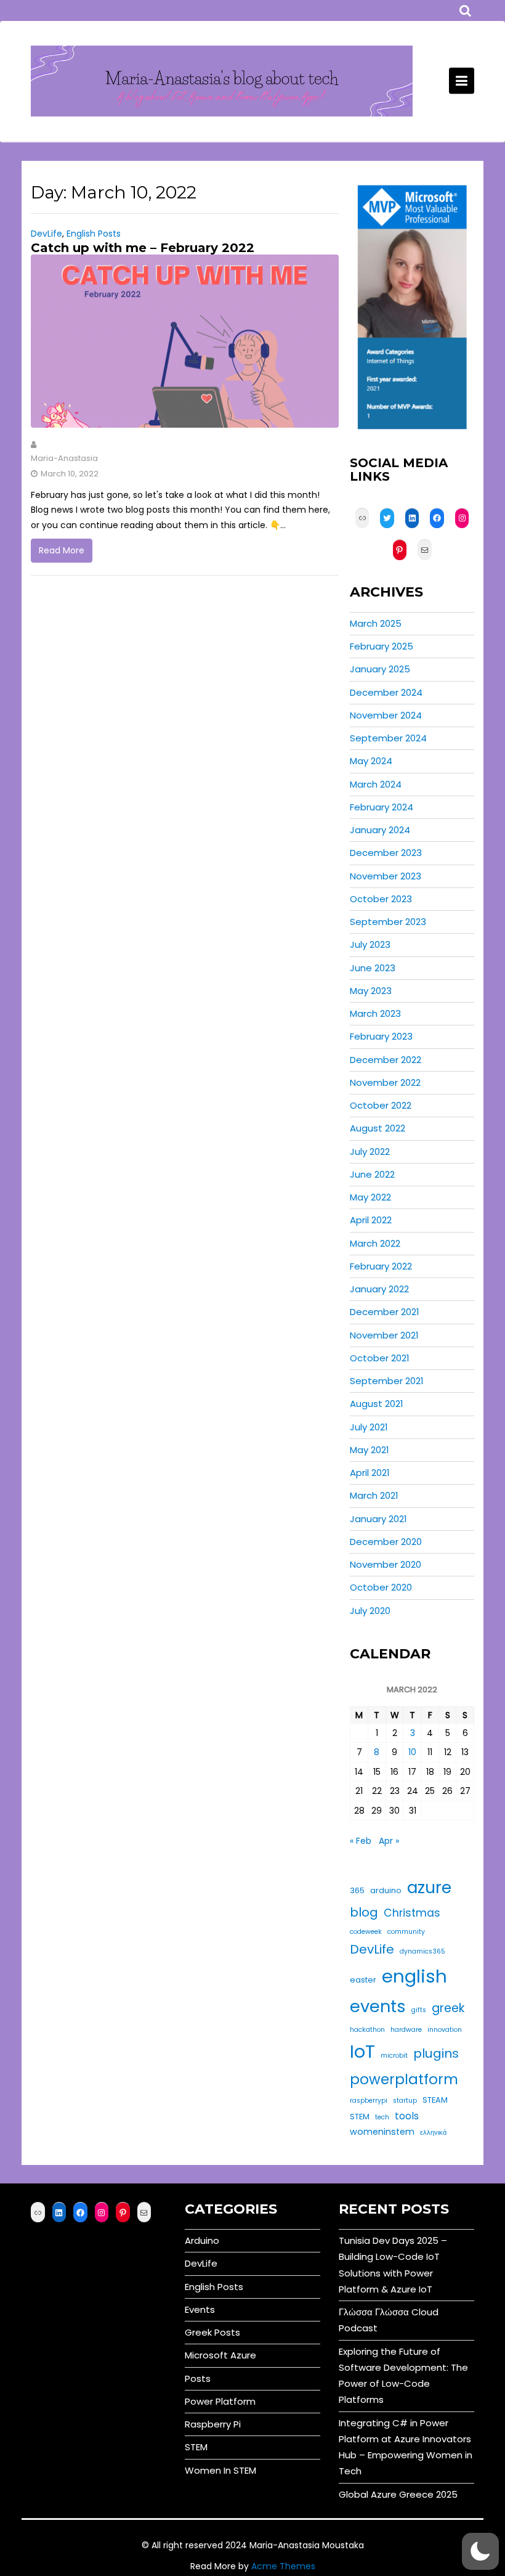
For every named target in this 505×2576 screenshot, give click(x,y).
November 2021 (384, 1335)
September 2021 (387, 1381)
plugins (436, 2053)
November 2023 (386, 876)
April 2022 (371, 1220)
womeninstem (382, 2132)
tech (382, 2117)
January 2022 (379, 1289)
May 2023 (371, 991)
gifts (419, 2010)
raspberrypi (369, 2101)
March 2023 (375, 1013)
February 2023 (381, 1036)
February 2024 (382, 807)
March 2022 (375, 1243)
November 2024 (386, 715)
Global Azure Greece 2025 (398, 2494)
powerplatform (404, 2079)
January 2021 (378, 1519)
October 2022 (381, 1105)
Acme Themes (283, 2566)
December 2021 (385, 1312)
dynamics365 (422, 1951)
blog (364, 1912)
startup (405, 2101)
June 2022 (372, 1174)
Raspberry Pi (213, 2424)
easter (363, 1980)
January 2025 (380, 669)
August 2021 (377, 1404)
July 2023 (370, 944)
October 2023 (381, 899)
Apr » (389, 1841)
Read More (62, 550)
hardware (406, 2030)
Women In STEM (220, 2470)
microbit (394, 2056)
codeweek (366, 1932)
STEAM (435, 2100)
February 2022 (381, 1266)
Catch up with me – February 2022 (143, 248)
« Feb (361, 1841)
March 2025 (376, 623)
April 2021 (370, 1473)
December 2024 (386, 692)
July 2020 (370, 1611)
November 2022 (385, 1082)
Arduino (202, 2240)
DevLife (46, 234)
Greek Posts (212, 2332)
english (414, 1976)
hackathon (367, 2030)
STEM (360, 2117)
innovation (445, 2030)
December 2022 (386, 1060)
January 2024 (380, 830)
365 (357, 1890)
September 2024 (388, 738)
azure (429, 1887)
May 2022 (370, 1197)
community (406, 1932)
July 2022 (370, 1151)
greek (448, 2008)
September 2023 (388, 922)
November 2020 (386, 1564)
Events (200, 2309)
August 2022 (378, 1128)
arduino (386, 1890)
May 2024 (371, 761)
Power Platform (220, 2401)
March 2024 (376, 784)
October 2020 (381, 1587)
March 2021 (374, 1495)
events (378, 2006)
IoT (362, 2051)
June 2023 (373, 968)
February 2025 (382, 646)
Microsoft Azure (220, 2355)
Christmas (412, 1913)
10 (412, 1752)
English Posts (94, 234)
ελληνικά (433, 2133)
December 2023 (386, 853)
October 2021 (380, 1358)
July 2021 (369, 1427)
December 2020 (386, 1542)
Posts (198, 2378)
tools (407, 2116)
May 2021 (370, 1450)
